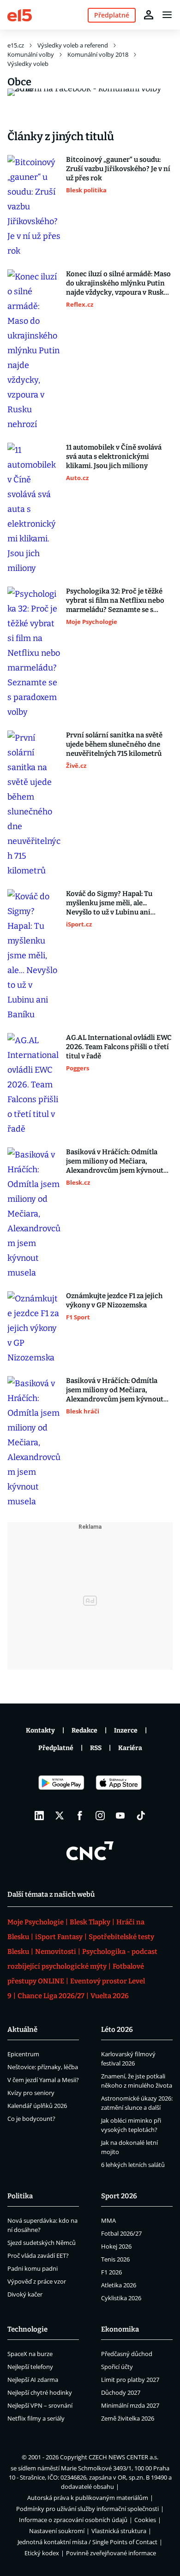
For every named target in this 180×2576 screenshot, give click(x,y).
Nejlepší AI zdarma (33, 2380)
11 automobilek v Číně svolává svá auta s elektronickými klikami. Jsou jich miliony (114, 457)
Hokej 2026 (116, 2246)
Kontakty (40, 1730)
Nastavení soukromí (57, 2531)
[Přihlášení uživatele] (149, 15)
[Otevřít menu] (167, 15)
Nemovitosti (56, 1952)
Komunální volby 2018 (98, 54)
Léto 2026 (117, 2030)
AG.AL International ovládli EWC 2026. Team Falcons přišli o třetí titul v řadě (119, 1047)
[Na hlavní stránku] (20, 15)
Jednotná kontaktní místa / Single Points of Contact (87, 2542)
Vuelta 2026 (110, 1996)
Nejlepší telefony (30, 2367)
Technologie (27, 2329)
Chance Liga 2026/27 (51, 1996)
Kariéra (130, 1748)
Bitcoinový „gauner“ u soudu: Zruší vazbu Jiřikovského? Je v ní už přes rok (118, 169)
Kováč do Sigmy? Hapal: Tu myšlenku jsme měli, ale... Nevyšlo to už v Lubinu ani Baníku (109, 903)
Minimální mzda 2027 (130, 2405)
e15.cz (16, 45)
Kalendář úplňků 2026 (37, 2106)
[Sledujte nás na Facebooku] (80, 1816)
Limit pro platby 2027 (130, 2380)
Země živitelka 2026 (128, 2418)
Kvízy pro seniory (31, 2093)
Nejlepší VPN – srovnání (40, 2405)
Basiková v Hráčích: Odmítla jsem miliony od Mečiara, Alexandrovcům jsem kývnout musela (115, 1161)
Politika (20, 2196)
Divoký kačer (25, 2294)
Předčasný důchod (127, 2354)
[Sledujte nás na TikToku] (141, 1816)
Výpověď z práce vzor (37, 2281)
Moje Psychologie (36, 1922)
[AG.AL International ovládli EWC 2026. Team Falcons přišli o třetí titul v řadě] (34, 1085)
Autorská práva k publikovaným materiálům (88, 2498)
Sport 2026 (119, 2196)
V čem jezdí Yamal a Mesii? (43, 2080)
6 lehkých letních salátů (133, 2165)
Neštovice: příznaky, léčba (43, 2067)
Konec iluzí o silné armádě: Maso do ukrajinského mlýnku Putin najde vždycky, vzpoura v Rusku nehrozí (118, 283)
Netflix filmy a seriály (36, 2418)
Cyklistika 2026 (121, 2298)
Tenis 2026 (115, 2259)
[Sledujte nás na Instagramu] (100, 1816)
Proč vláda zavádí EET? (38, 2255)
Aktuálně (22, 2030)
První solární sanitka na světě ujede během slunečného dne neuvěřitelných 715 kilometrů (114, 744)
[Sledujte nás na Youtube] (120, 1816)
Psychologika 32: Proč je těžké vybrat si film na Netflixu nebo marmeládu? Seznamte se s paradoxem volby (115, 601)
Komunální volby (31, 54)
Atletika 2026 (119, 2285)
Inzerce (126, 1730)
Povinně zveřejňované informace (111, 2553)
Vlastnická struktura (119, 2531)
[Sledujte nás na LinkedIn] (39, 1816)
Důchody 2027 (121, 2392)
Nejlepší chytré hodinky (40, 2392)
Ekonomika (120, 2329)
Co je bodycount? (31, 2119)
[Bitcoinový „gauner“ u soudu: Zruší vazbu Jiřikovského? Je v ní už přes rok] (34, 207)
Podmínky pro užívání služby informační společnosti (87, 2509)
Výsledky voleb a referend (73, 45)
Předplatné (56, 1748)
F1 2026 (111, 2272)
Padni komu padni (33, 2268)
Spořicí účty (117, 2367)
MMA (108, 2220)
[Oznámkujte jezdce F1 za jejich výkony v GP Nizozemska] (34, 1328)
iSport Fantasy (59, 1937)
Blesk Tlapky (90, 1922)
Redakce (84, 1730)
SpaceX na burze (30, 2354)
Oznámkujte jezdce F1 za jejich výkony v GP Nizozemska (114, 1300)
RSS (96, 1748)
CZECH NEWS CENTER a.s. (123, 2457)
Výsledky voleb (28, 64)
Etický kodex (42, 2553)
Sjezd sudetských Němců (42, 2243)
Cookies (145, 2520)
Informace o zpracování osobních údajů (73, 2520)
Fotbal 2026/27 (121, 2233)
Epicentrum (23, 2054)
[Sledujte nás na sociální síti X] (60, 1816)
